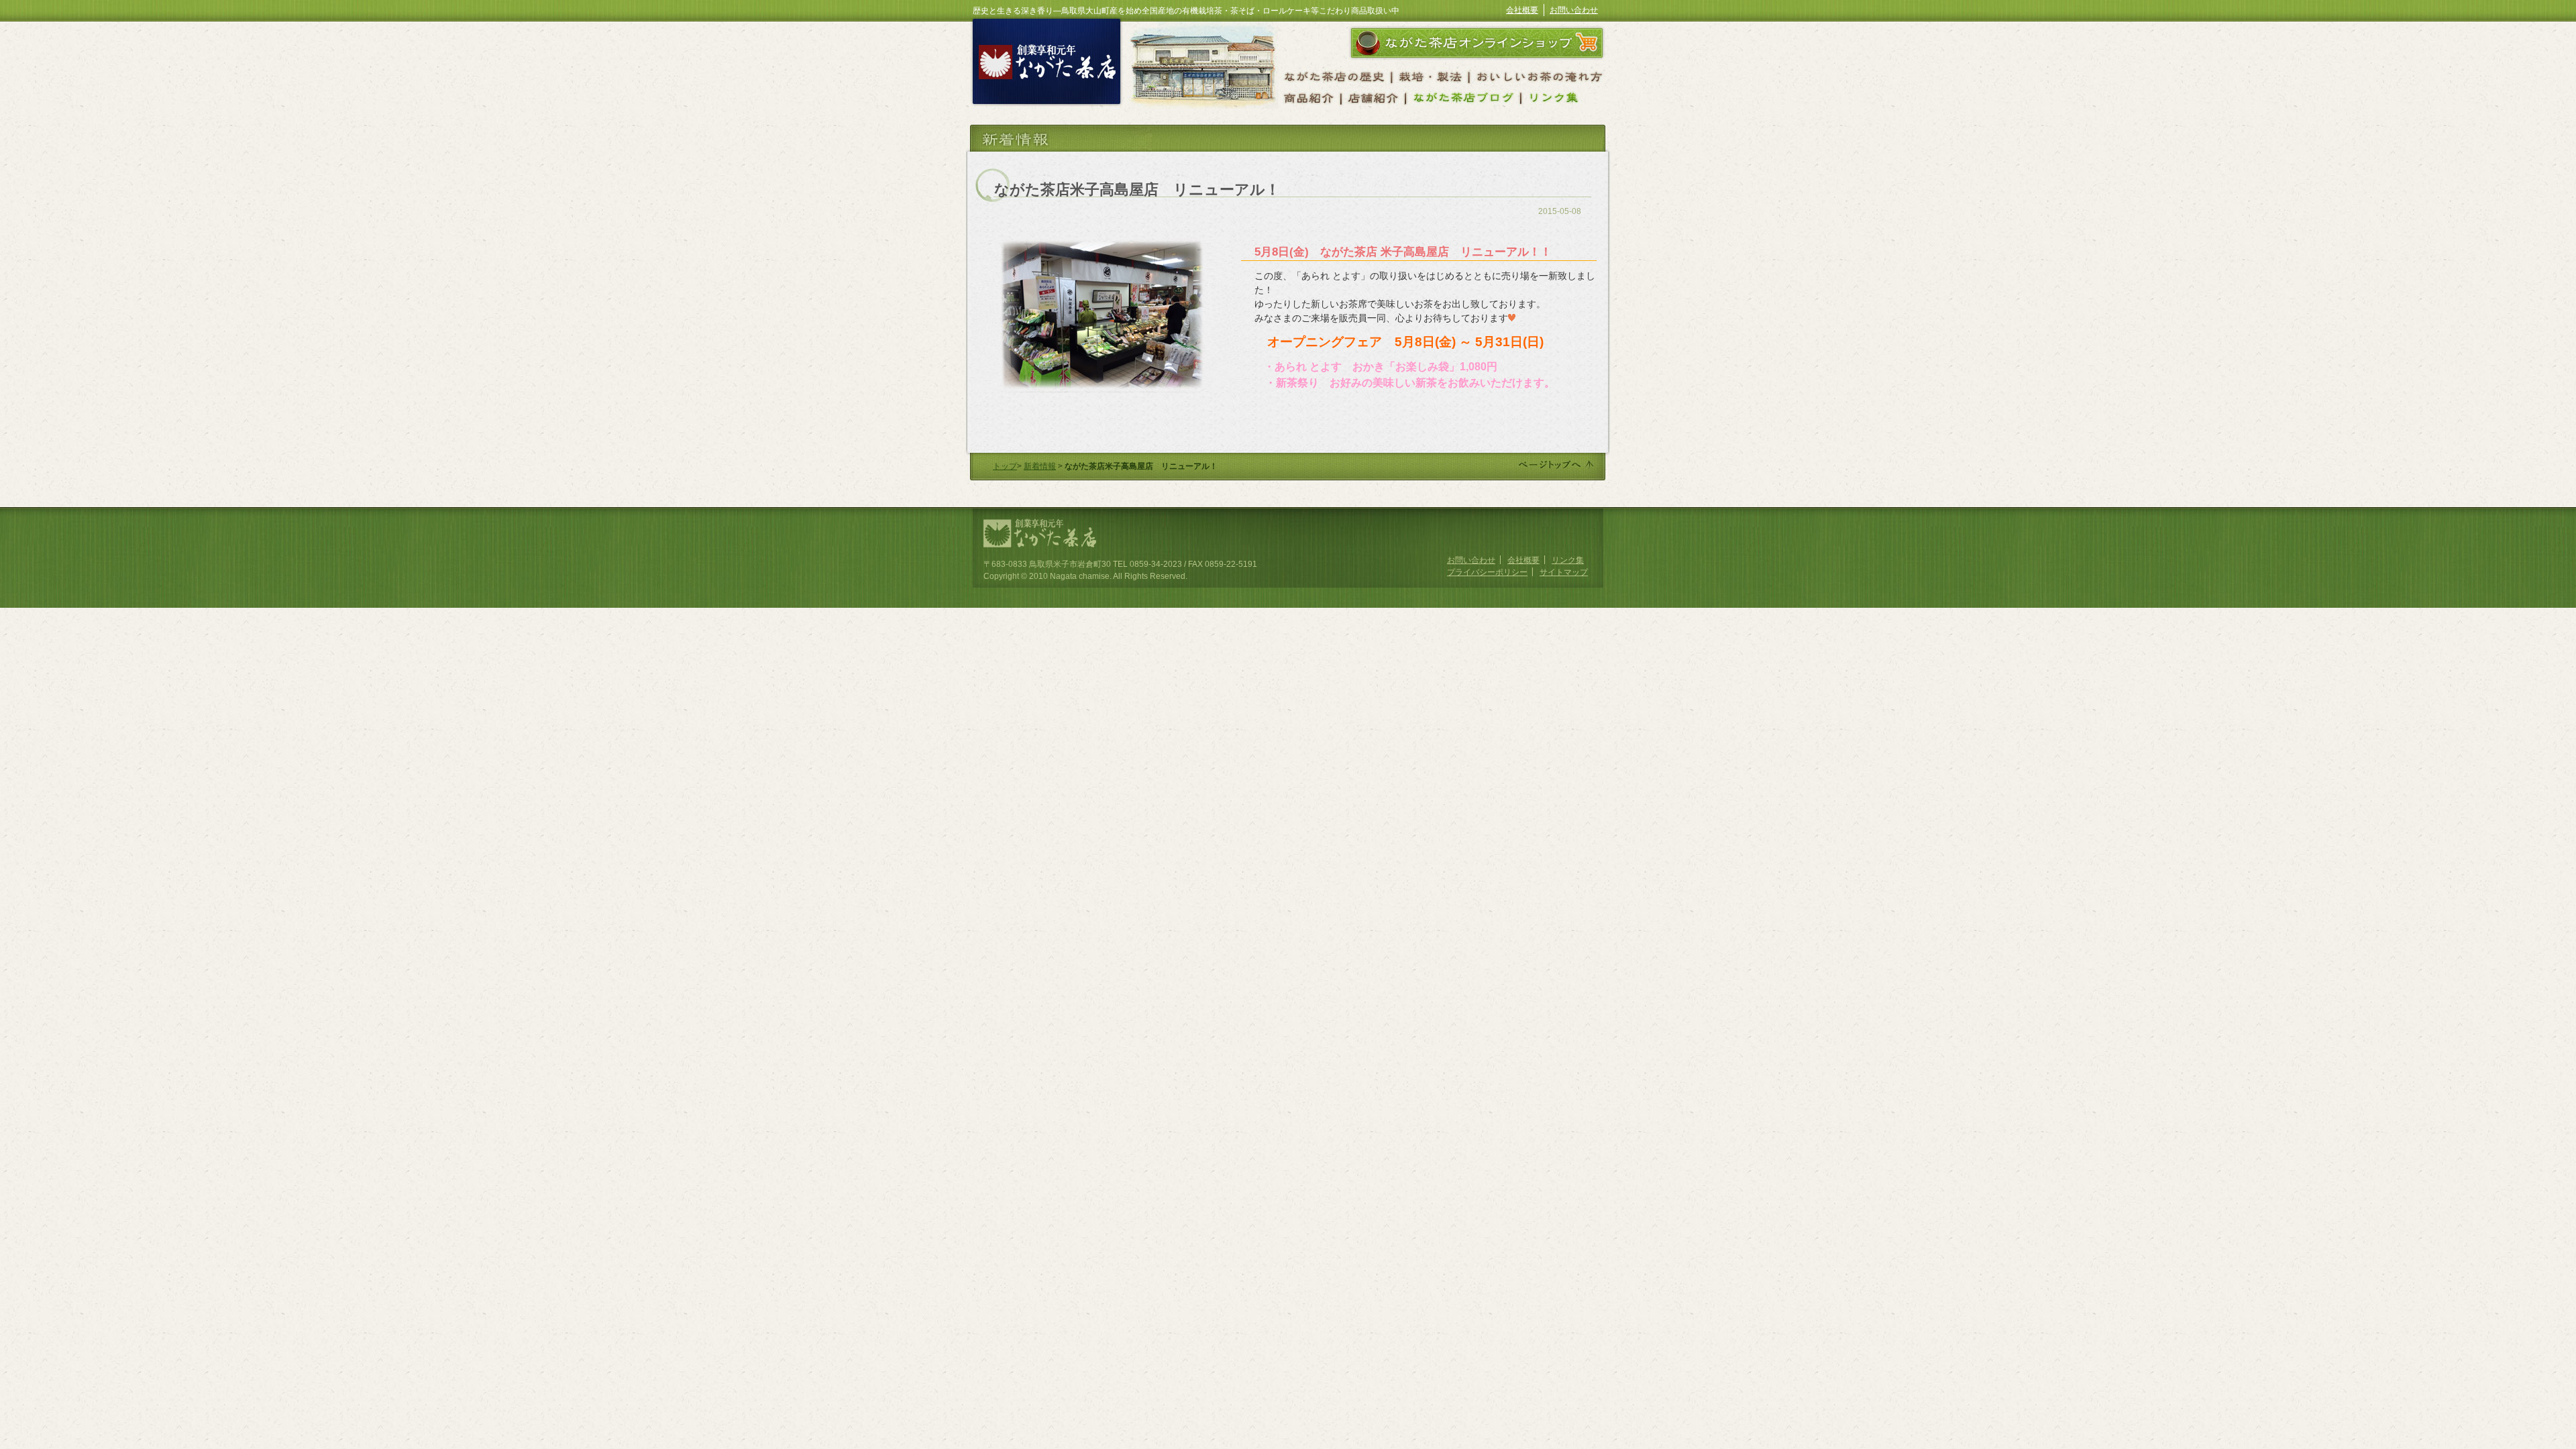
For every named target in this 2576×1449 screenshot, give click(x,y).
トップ (1005, 466)
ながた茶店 (1046, 65)
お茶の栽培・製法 (1431, 75)
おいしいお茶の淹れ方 (1540, 75)
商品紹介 (1311, 98)
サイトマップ (1564, 572)
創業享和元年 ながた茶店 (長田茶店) (1041, 533)
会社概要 (1522, 10)
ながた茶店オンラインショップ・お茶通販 (1476, 42)
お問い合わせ (1574, 10)
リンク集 (1568, 560)
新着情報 (1040, 466)
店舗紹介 (1373, 98)
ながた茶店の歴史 (1337, 75)
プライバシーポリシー (1487, 572)
